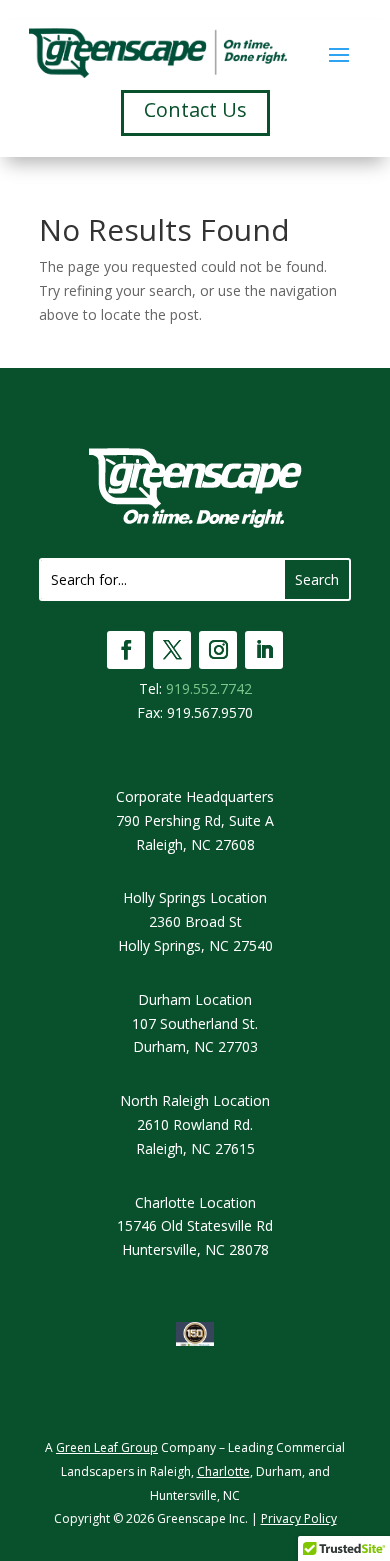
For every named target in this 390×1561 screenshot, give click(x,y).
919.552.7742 (209, 688)
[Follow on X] (172, 650)
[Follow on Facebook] (126, 650)
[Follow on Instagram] (218, 650)
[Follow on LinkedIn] (264, 650)
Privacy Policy (299, 1518)
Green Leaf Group (107, 1447)
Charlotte (223, 1471)
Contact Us (195, 109)
